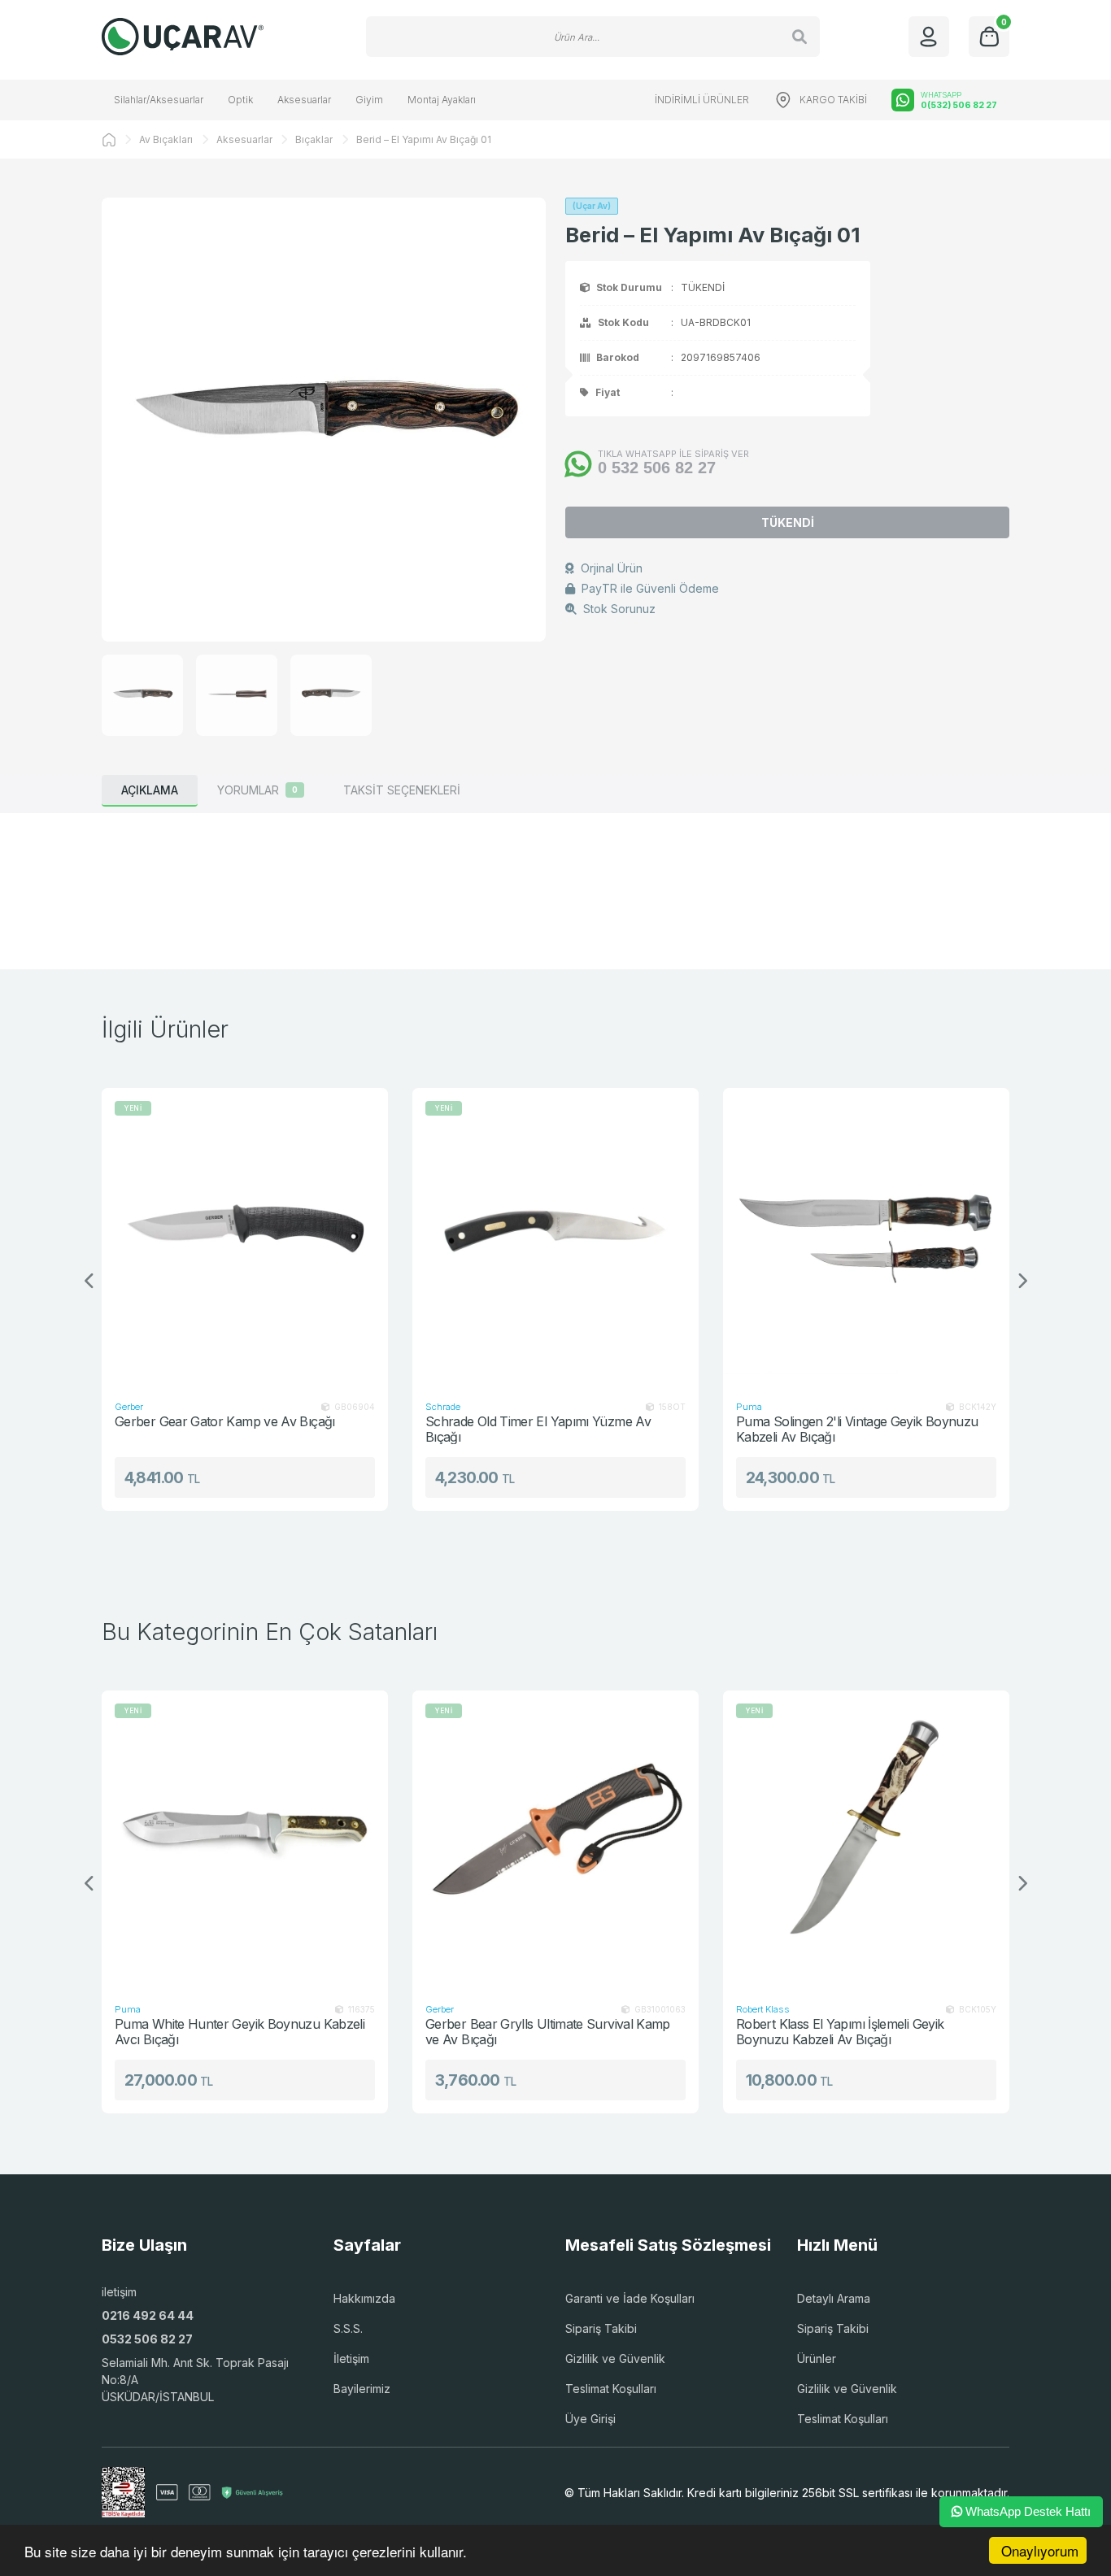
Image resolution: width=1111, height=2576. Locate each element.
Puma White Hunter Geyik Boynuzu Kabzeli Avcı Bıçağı (240, 2032)
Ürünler (817, 2358)
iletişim (119, 2292)
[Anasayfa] (109, 140)
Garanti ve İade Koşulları (630, 2298)
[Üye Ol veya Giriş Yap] (929, 37)
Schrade (423, 1407)
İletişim (351, 2358)
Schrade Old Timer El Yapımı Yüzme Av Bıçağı (518, 1429)
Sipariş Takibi (601, 2328)
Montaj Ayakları (442, 100)
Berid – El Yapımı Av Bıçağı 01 (424, 139)
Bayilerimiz (362, 2389)
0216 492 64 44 (148, 2315)
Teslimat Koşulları (611, 2389)
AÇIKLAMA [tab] (150, 790)
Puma (729, 1407)
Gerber (109, 1407)
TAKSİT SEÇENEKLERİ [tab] (402, 790)
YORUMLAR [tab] (257, 790)
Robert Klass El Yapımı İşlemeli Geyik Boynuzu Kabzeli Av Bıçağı (840, 2032)
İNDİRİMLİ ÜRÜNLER (702, 100)
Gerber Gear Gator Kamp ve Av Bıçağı (205, 1422)
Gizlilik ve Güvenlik (615, 2358)
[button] (1022, 1281)
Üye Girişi (590, 2419)
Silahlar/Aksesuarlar (159, 100)
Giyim (369, 100)
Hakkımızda (364, 2298)
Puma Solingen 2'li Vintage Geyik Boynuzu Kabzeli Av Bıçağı (837, 1429)
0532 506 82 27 (147, 2339)
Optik (240, 100)
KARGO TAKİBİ (833, 100)
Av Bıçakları (166, 139)
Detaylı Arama (834, 2298)
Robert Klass (763, 2009)
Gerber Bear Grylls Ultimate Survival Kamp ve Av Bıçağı (548, 2032)
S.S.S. (348, 2328)
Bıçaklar (314, 139)
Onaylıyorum (1040, 2550)
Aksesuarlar (304, 100)
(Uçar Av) (592, 206)
